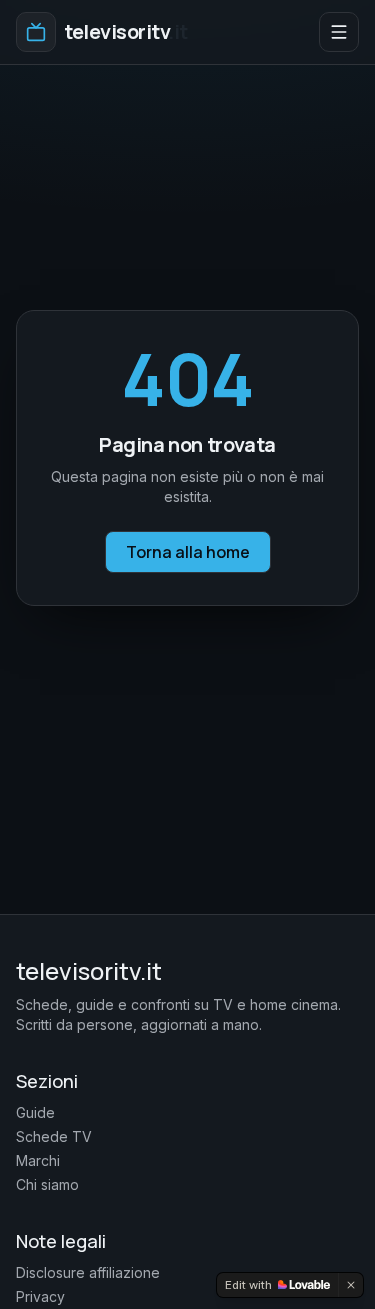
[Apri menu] (339, 32)
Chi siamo (47, 1184)
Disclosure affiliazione (88, 1272)
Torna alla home (188, 552)
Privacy (40, 1296)
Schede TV (54, 1136)
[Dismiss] (351, 1285)
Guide (35, 1112)
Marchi (38, 1160)
